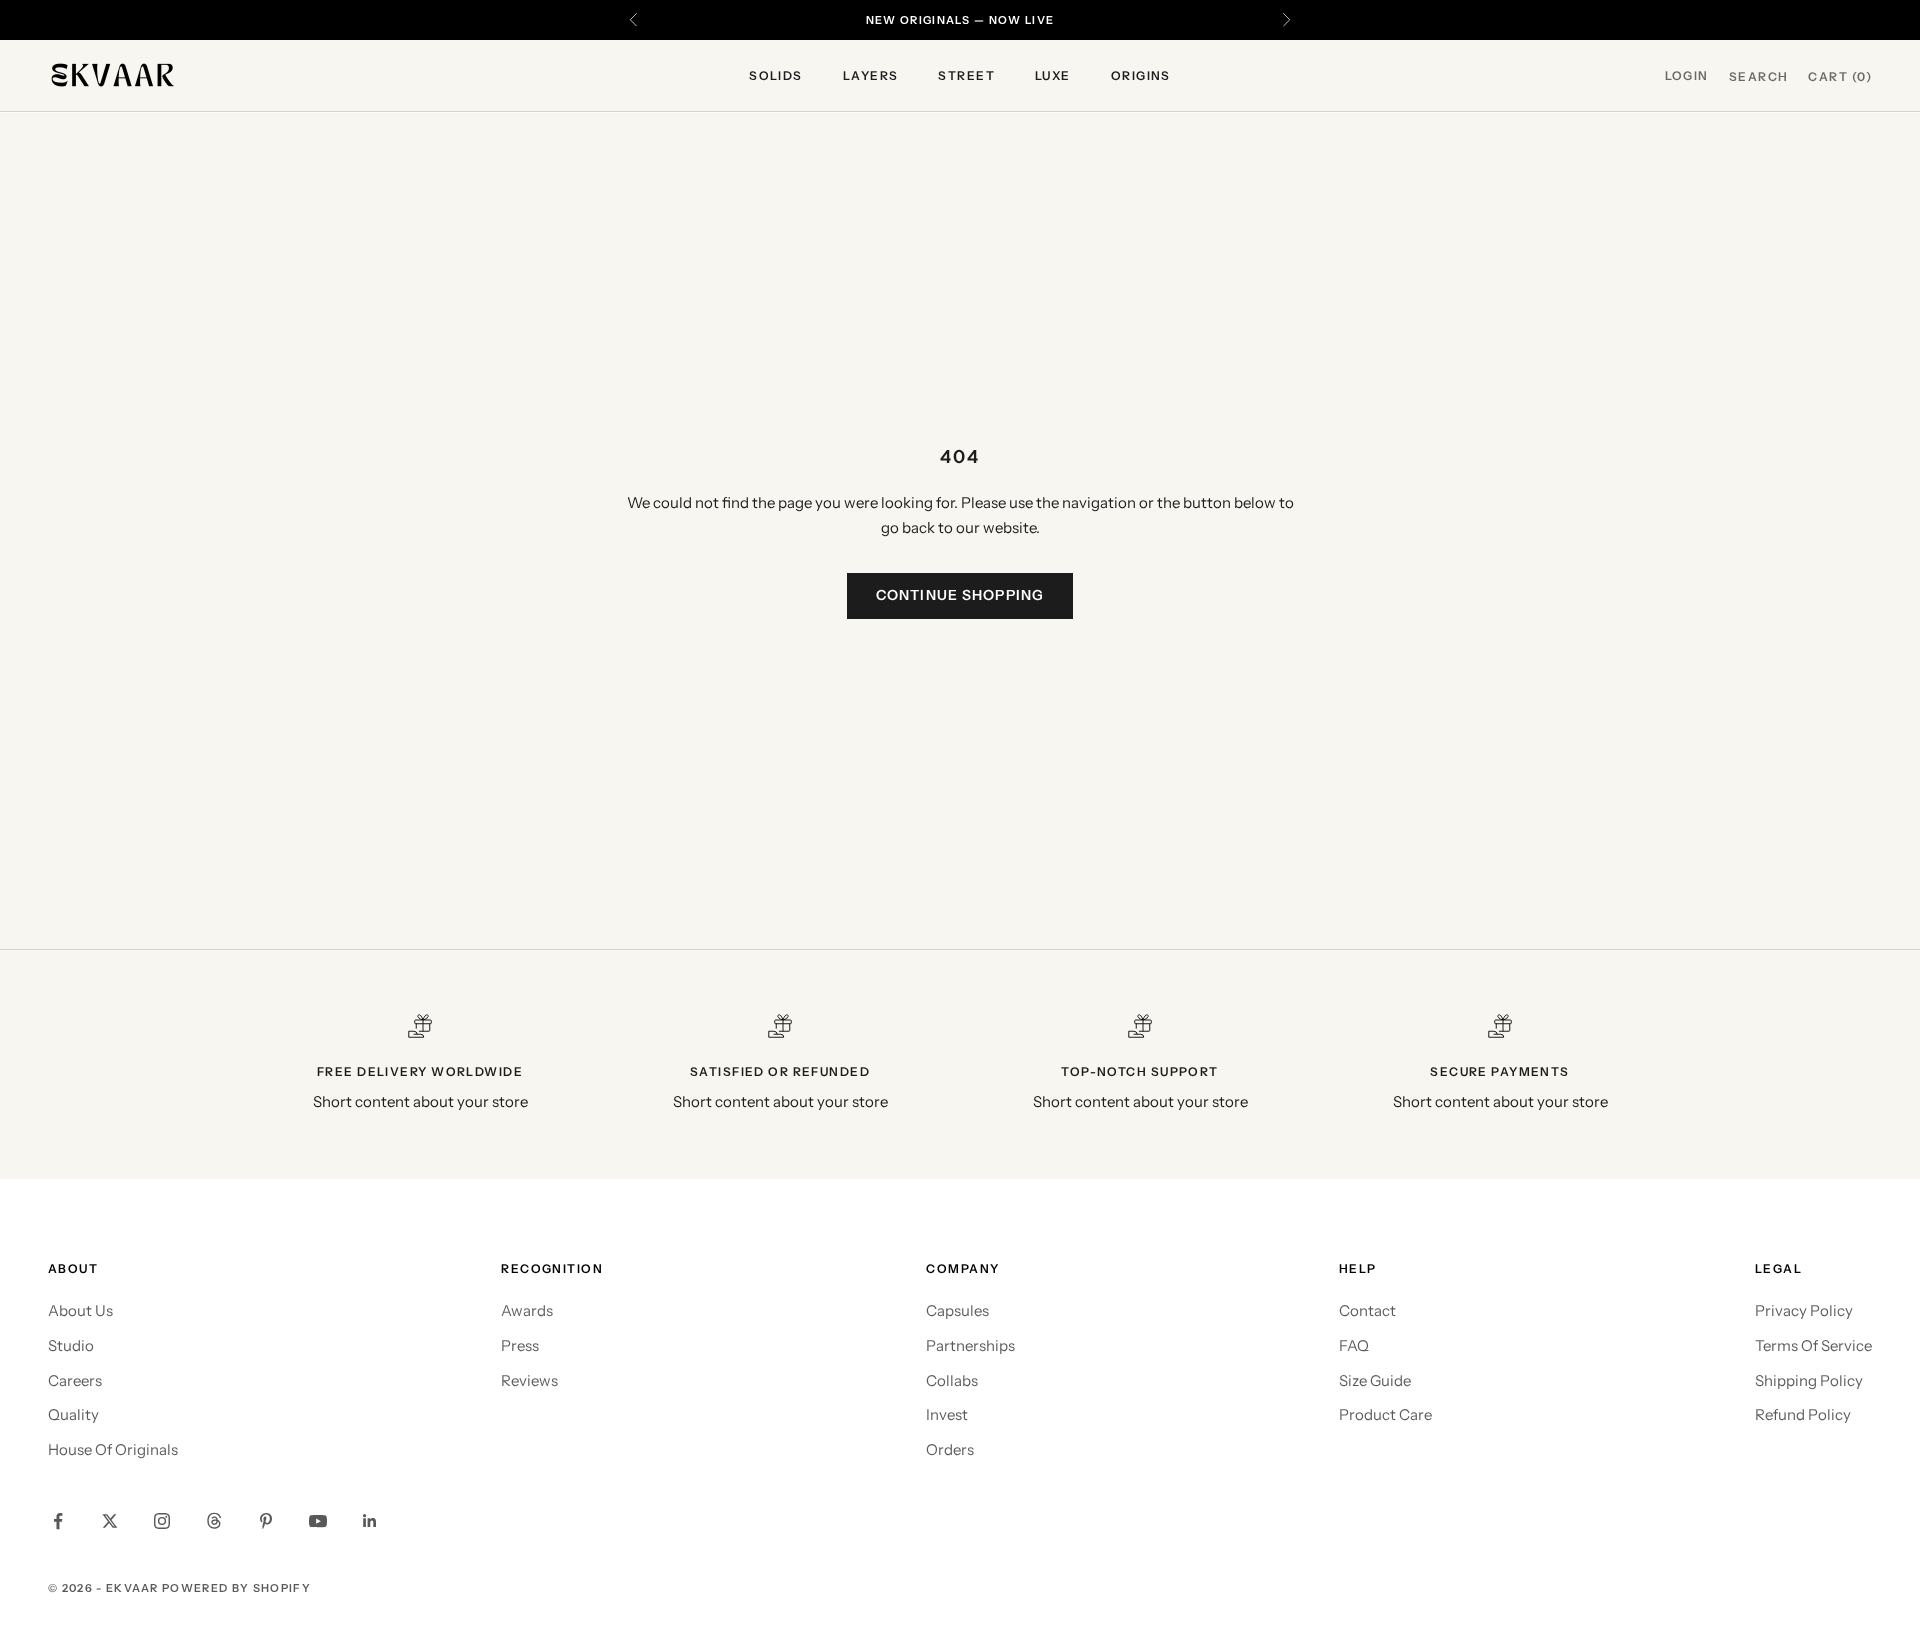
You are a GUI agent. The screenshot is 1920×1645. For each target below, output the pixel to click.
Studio (71, 1345)
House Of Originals (113, 1449)
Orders (950, 1449)
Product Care (1385, 1414)
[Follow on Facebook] (58, 1521)
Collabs (952, 1380)
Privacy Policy (1804, 1310)
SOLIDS (776, 75)
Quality (73, 1414)
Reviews (529, 1380)
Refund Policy (1803, 1414)
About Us (80, 1310)
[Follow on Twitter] (110, 1521)
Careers (75, 1380)
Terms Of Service (1813, 1345)
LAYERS (871, 75)
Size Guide (1375, 1380)
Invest (947, 1414)
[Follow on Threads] (214, 1521)
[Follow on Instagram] (162, 1521)
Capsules (957, 1310)
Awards (527, 1310)
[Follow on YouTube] (318, 1521)
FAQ (1354, 1345)
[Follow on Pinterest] (266, 1521)
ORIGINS (1141, 75)
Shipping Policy (1809, 1380)
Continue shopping (960, 595)
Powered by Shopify (236, 1588)
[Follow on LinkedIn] (370, 1521)
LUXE (1053, 75)
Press (520, 1345)
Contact (1367, 1310)
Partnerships (970, 1345)
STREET (966, 75)
